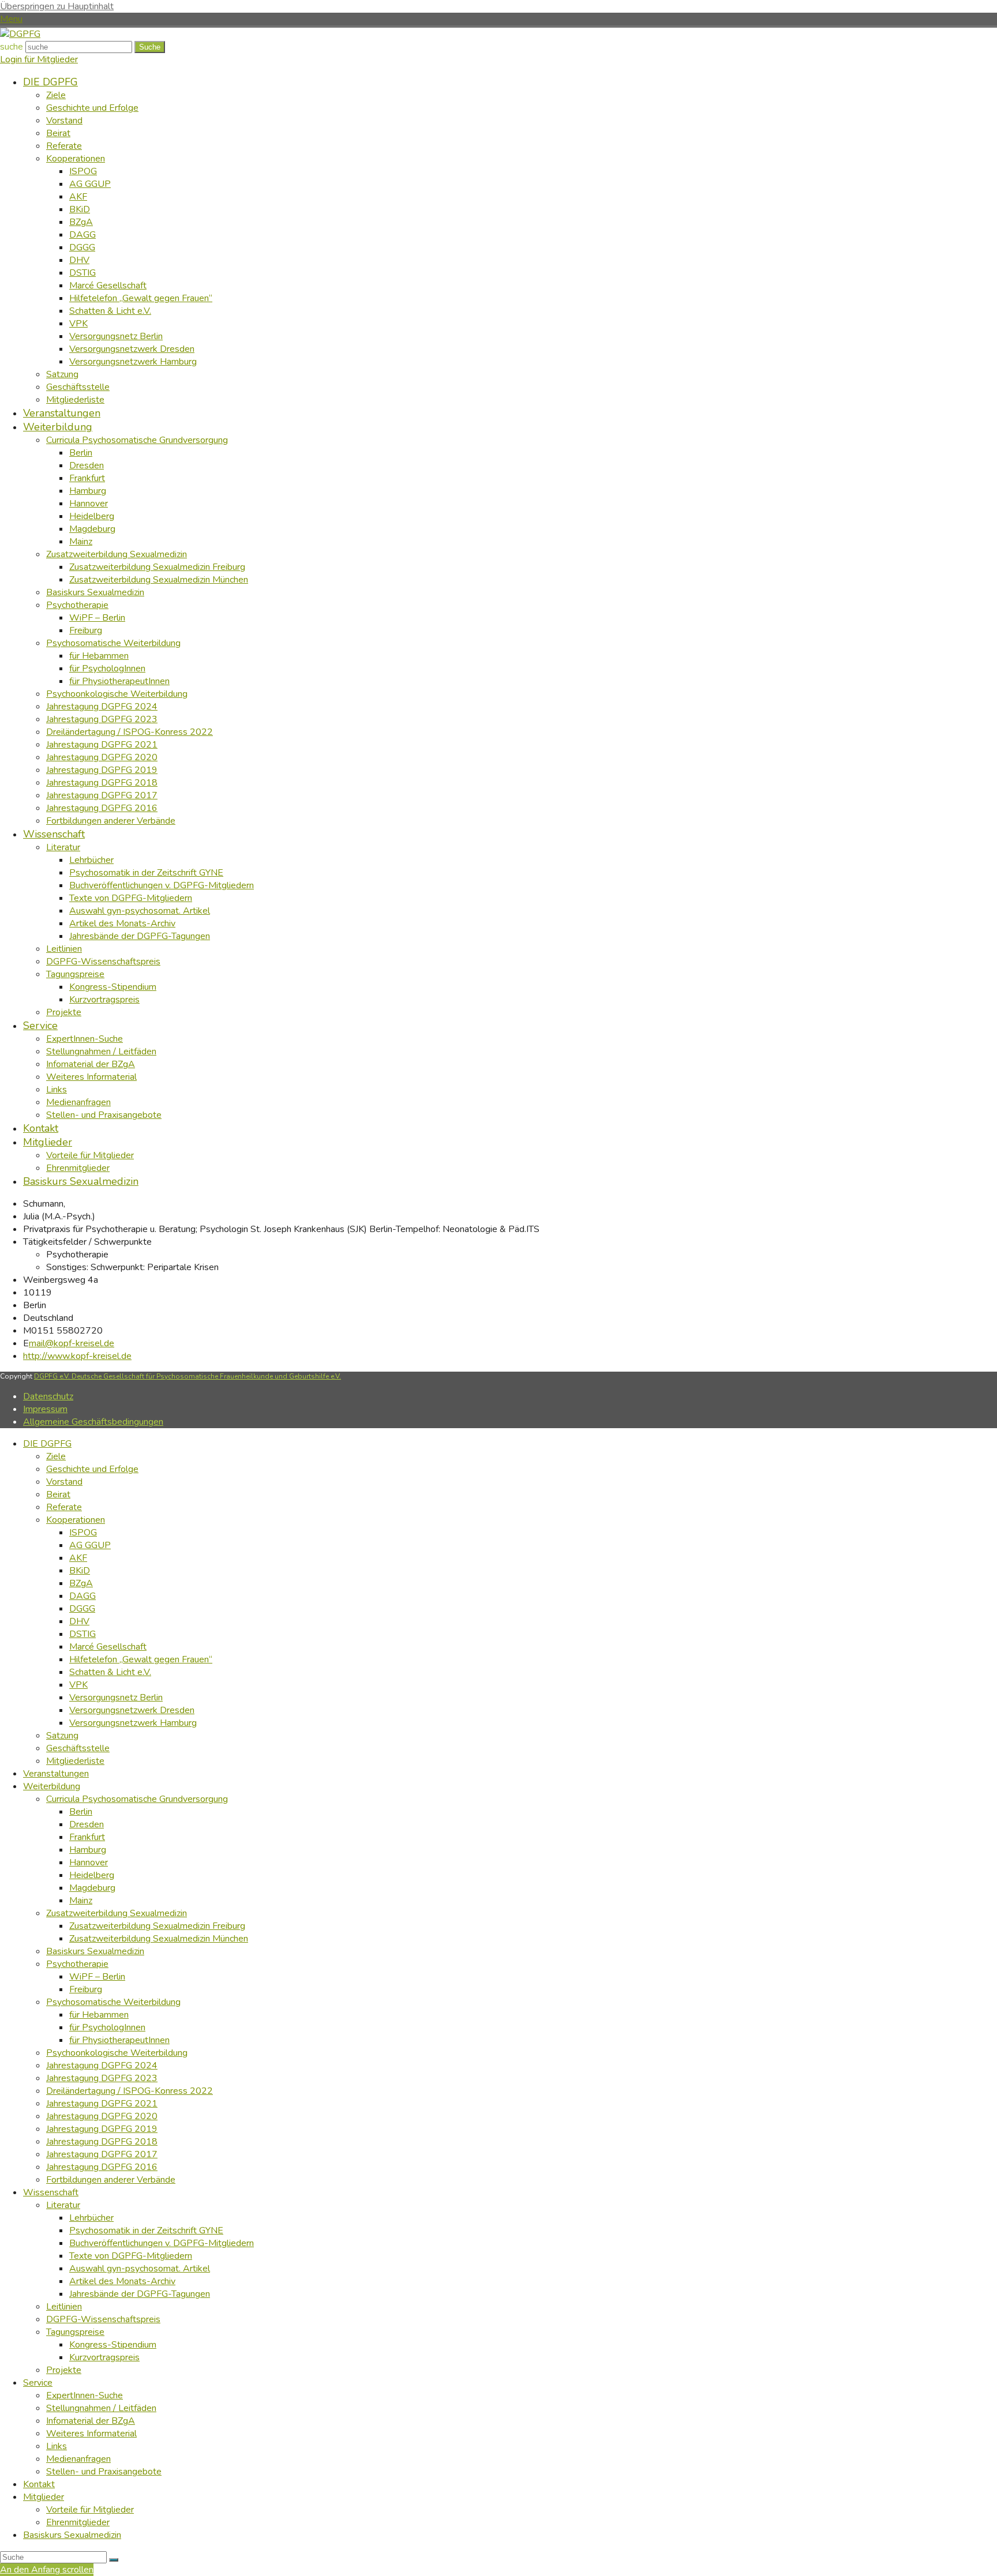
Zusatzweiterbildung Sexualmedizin (117, 1913)
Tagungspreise (75, 2332)
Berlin (81, 1812)
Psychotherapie (77, 1964)
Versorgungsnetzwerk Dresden (132, 1710)
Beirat (58, 1494)
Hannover (89, 1862)
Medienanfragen (78, 2459)
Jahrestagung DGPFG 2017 (102, 2154)
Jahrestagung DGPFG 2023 (102, 2078)
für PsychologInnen (107, 2027)
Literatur (63, 2205)
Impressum (45, 1409)
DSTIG (83, 1634)
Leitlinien (64, 2307)
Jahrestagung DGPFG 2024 (102, 2066)
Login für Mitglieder (39, 59)
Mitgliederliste (75, 1761)
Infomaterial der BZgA (91, 2421)
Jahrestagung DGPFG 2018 (102, 2142)
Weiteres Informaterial (91, 2434)
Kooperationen (76, 1520)
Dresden (87, 1824)
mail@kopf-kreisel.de (72, 1343)
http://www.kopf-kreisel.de (77, 1356)
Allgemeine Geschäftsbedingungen (93, 1422)
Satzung (62, 1736)
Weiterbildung (52, 1786)
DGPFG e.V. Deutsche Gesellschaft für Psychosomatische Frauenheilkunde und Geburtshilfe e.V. (188, 1376)
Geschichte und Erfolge (92, 1469)
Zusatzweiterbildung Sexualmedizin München (159, 1939)
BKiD (80, 1571)
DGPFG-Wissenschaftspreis (103, 2319)
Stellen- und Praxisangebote (104, 2472)
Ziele (56, 1456)
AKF (78, 1558)
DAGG (83, 1596)
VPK (78, 1685)
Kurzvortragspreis (104, 2357)
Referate (64, 1507)
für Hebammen (99, 2015)
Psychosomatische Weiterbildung (113, 2002)
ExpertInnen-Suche (85, 2395)
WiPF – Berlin (97, 1977)
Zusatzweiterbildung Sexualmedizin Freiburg (157, 1926)
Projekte (64, 2370)
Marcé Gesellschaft (108, 1647)
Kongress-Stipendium (113, 2345)
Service (38, 2383)
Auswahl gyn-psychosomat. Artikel (140, 2269)
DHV (79, 1621)
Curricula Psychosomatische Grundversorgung (137, 1799)
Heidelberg (92, 1875)
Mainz (81, 1901)
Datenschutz (48, 1396)
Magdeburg (92, 1888)
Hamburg (88, 1850)
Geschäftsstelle (78, 1748)
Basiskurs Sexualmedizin (95, 1951)
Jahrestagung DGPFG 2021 (102, 2104)
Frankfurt (87, 1837)
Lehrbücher (91, 2218)
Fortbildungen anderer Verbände (111, 2180)
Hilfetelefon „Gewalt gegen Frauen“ (141, 1659)
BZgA (81, 1583)
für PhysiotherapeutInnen (119, 2040)
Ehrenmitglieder (78, 2522)
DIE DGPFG (47, 1444)
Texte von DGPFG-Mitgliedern (131, 2256)
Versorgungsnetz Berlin (116, 1698)
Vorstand (64, 1482)
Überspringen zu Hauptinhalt (57, 6)
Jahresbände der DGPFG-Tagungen (140, 2294)
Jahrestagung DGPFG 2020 (102, 2116)
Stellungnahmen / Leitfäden (101, 2408)
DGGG (82, 1609)
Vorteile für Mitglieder (90, 2510)
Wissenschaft (51, 2192)
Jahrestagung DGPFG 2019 (102, 2129)
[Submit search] (114, 2560)
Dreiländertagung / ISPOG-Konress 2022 (130, 2091)
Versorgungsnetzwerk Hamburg (133, 1723)
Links (57, 2446)
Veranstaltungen (56, 1774)
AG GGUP (90, 1545)
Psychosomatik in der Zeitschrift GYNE (146, 2230)
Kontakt (39, 2484)
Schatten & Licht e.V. (110, 1672)
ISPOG (83, 1533)
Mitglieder (44, 2497)
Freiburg (86, 1989)
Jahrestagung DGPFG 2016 (102, 2167)
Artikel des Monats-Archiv (122, 2281)
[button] (11, 19)
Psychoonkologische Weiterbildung (117, 2053)
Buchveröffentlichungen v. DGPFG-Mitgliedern (162, 2243)
